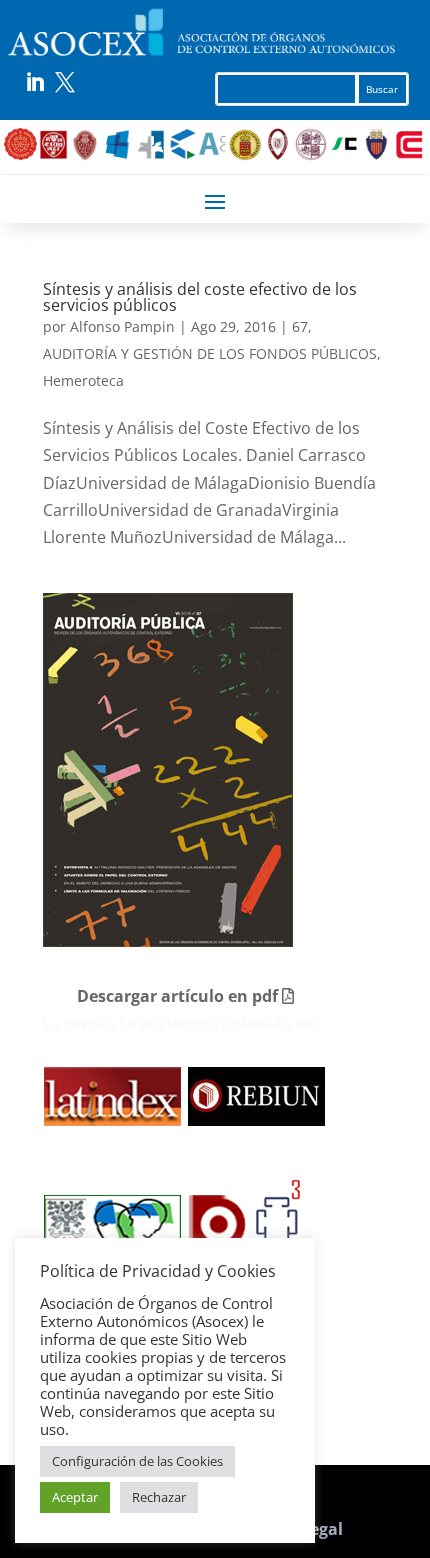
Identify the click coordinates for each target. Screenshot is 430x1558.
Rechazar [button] (159, 1497)
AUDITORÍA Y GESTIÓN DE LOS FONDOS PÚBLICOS (210, 353)
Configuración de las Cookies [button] (137, 1461)
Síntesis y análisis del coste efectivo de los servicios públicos (200, 297)
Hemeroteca (83, 380)
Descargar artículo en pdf (179, 996)
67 (300, 326)
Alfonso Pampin (122, 326)
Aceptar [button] (75, 1497)
